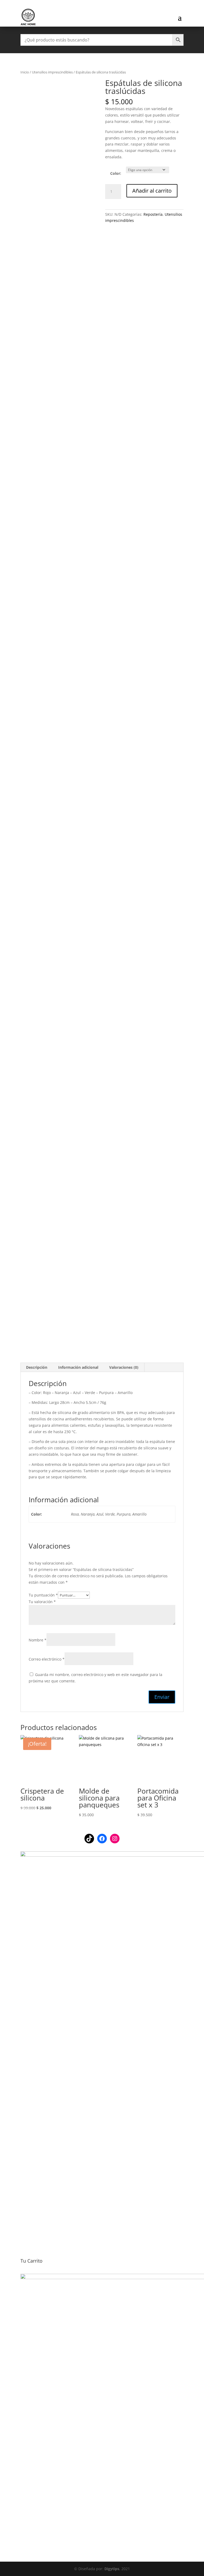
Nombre (38, 1640)
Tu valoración (42, 1602)
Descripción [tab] (37, 1367)
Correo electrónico (47, 1659)
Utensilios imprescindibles (52, 72)
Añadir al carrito (152, 191)
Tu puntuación (43, 1595)
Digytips (112, 2569)
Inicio (25, 72)
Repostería (153, 214)
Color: (116, 173)
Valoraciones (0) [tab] (124, 1367)
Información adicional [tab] (78, 1367)
